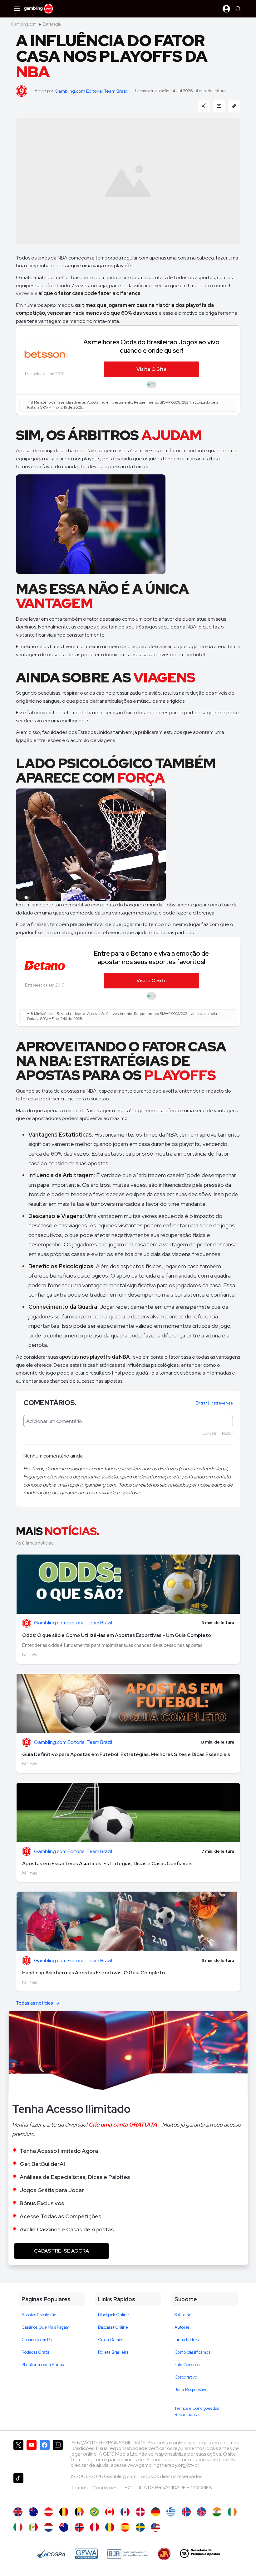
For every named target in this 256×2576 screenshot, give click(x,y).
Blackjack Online (113, 2315)
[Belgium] (64, 2512)
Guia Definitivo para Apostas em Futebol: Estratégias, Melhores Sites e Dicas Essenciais (126, 1754)
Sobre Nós (184, 2315)
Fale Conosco (187, 2365)
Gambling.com (24, 24)
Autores (182, 2327)
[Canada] (110, 2512)
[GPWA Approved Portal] (86, 2554)
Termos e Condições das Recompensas (197, 2411)
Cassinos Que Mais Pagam (45, 2327)
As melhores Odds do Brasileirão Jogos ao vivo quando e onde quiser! (151, 346)
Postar (227, 1433)
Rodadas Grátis (35, 2352)
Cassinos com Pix (37, 2340)
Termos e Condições (94, 2488)
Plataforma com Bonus (43, 2365)
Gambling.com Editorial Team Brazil (91, 91)
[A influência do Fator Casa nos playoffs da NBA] (94, 2512)
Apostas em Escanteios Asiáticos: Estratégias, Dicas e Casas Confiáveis (107, 1863)
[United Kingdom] (18, 2512)
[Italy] (18, 2527)
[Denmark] (140, 2512)
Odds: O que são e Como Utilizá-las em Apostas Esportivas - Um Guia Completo (117, 1635)
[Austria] (49, 2512)
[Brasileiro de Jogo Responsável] (128, 2554)
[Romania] (110, 2527)
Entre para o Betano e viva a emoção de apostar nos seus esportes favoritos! (151, 958)
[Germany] (156, 2512)
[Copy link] (234, 106)
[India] (217, 2512)
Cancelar (210, 1433)
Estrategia (52, 24)
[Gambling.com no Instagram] (58, 2454)
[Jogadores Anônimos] (164, 2554)
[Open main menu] (17, 9)
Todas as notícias (34, 2003)
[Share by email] (219, 106)
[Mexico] (33, 2527)
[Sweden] (140, 2527)
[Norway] (79, 2527)
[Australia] (33, 2512)
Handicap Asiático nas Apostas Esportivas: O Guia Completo (94, 1973)
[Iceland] (186, 2512)
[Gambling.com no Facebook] (45, 2454)
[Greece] (171, 2512)
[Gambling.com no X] (18, 2454)
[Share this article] (204, 106)
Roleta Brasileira (113, 2352)
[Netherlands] (49, 2527)
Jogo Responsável (192, 2390)
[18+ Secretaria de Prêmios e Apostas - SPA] (200, 2554)
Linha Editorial (188, 2340)
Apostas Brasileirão (39, 2315)
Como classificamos (192, 2352)
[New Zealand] (64, 2527)
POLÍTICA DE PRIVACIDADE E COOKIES (168, 2488)
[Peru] (94, 2527)
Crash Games (111, 2340)
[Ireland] (232, 2512)
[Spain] (125, 2527)
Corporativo (186, 2377)
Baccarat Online (113, 2327)
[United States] (156, 2527)
